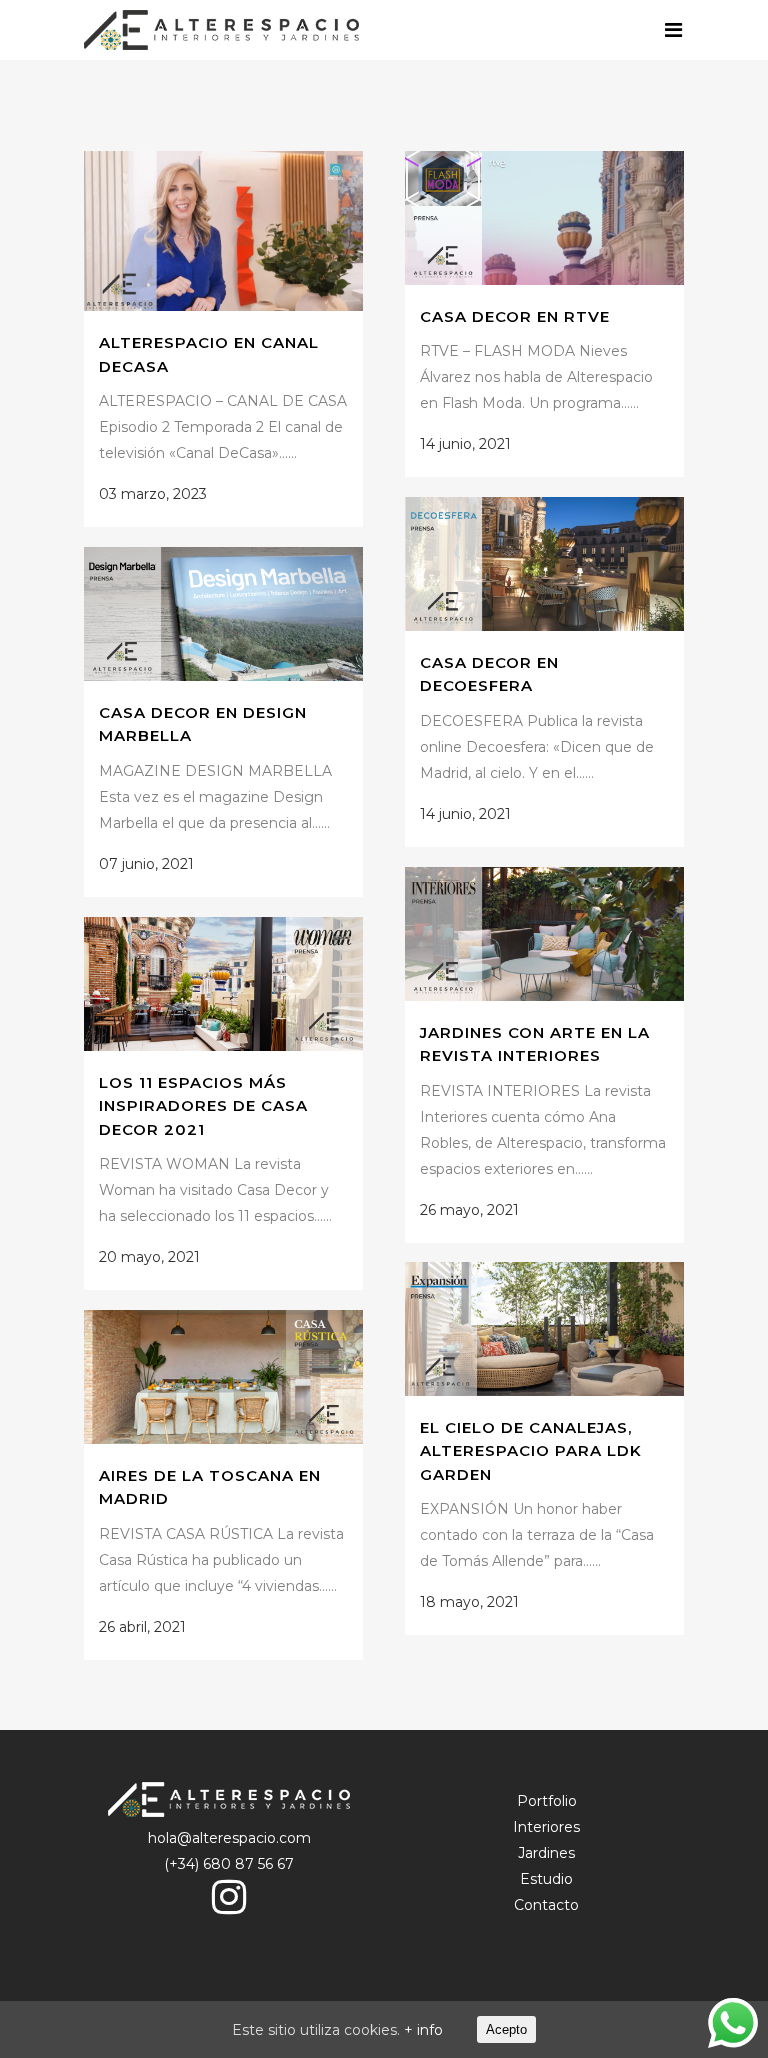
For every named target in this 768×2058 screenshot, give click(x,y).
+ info (423, 2030)
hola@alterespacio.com (229, 1838)
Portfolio (547, 1801)
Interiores (546, 1827)
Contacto (546, 1905)
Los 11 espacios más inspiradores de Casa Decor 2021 (203, 1106)
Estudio (546, 1879)
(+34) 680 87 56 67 (229, 1864)
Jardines (546, 1853)
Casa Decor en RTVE (515, 316)
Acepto (506, 2029)
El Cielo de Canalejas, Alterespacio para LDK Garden (531, 1451)
